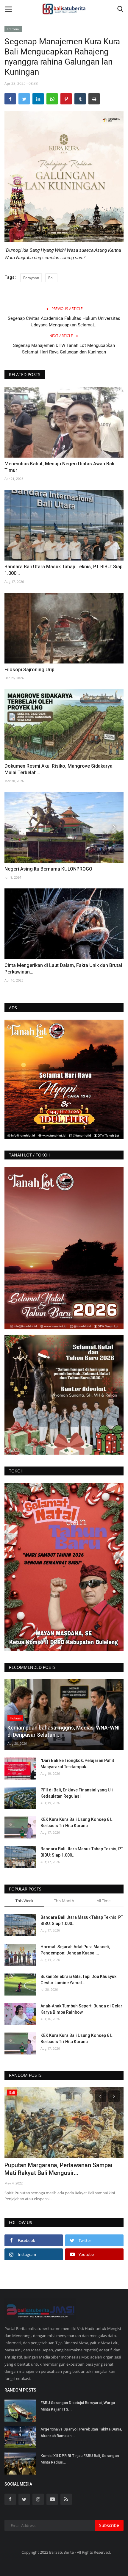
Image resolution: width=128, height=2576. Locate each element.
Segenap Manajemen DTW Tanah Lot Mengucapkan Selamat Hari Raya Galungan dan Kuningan (64, 349)
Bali (51, 278)
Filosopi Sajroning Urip (29, 670)
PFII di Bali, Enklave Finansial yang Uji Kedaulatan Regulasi (77, 1793)
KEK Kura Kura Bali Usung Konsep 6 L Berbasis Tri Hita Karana (76, 1823)
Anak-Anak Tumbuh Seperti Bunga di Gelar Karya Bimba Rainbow (81, 2009)
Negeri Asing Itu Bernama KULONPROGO (48, 869)
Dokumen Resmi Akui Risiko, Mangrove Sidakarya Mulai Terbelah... (58, 769)
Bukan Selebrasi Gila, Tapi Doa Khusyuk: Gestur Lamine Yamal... (79, 1980)
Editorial (13, 29)
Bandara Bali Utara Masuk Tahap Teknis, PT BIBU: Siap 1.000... (64, 570)
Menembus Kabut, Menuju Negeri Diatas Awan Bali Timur (59, 467)
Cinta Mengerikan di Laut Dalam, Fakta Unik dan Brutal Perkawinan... (63, 969)
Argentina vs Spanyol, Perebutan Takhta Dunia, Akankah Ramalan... (81, 2432)
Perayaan (31, 278)
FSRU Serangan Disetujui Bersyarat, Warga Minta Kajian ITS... (78, 2406)
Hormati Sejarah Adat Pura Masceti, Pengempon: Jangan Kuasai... (75, 1950)
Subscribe (109, 2525)
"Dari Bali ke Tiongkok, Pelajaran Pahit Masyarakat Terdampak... (77, 1764)
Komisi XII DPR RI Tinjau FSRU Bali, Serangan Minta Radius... (80, 2459)
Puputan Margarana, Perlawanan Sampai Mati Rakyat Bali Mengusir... (58, 2169)
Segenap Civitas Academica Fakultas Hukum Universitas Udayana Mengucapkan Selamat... (64, 322)
